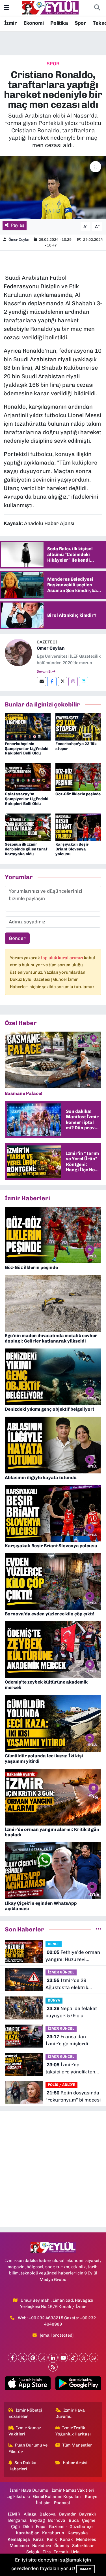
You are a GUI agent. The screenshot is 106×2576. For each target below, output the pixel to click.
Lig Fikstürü (18, 2496)
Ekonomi (34, 23)
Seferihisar (83, 2546)
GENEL (54, 1944)
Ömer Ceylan (20, 240)
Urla (75, 2552)
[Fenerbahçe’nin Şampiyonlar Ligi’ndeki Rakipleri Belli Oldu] (28, 726)
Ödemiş (62, 2546)
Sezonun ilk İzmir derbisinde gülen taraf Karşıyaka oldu (26, 849)
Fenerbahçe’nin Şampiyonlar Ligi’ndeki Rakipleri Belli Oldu (27, 749)
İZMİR (14, 2514)
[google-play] (78, 2384)
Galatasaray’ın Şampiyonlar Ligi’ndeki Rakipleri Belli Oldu (27, 799)
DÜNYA (54, 2000)
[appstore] (28, 2384)
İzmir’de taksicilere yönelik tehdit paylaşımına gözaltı (73, 2069)
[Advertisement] (53, 2169)
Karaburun (53, 2533)
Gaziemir (58, 2527)
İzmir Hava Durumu (70, 2413)
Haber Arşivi (75, 2463)
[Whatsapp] (94, 2357)
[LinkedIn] (53, 2357)
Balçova (48, 2514)
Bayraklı (87, 2514)
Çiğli (15, 2527)
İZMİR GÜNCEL (61, 1972)
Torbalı (61, 2552)
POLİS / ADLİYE (61, 2085)
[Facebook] (52, 682)
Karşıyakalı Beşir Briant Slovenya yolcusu (72, 849)
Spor (80, 23)
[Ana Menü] (6, 8)
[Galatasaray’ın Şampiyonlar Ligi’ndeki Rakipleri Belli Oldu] (28, 777)
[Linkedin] (84, 682)
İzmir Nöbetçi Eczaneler (25, 2413)
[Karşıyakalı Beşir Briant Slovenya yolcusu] (78, 827)
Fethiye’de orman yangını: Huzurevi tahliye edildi (73, 1956)
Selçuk (33, 2552)
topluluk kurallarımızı (62, 958)
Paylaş (18, 225)
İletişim (43, 2503)
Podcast (62, 2503)
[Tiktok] (73, 2357)
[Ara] (97, 8)
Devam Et (45, 672)
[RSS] (53, 2367)
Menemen (19, 2546)
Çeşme (89, 2520)
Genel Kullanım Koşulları (57, 2496)
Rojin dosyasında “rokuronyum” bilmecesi (73, 2096)
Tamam (86, 2569)
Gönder (17, 938)
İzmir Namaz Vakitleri (25, 2431)
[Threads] (84, 2357)
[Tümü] (99, 1929)
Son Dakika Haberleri (23, 2466)
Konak (66, 2539)
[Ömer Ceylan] (18, 652)
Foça (41, 2527)
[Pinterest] (33, 2357)
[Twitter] (63, 682)
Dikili (28, 2527)
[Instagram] (73, 682)
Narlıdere (42, 2546)
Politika (59, 23)
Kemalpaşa (19, 2539)
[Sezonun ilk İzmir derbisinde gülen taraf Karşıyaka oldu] (28, 827)
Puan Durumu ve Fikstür (28, 2448)
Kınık (52, 2539)
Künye (91, 2496)
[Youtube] (63, 2357)
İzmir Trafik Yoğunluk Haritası (73, 2431)
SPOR (53, 64)
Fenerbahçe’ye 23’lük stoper (76, 746)
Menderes (86, 2539)
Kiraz (38, 2539)
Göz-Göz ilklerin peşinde (78, 794)
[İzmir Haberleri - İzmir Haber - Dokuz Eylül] (50, 7)
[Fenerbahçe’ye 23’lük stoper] (78, 726)
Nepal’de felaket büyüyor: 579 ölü (71, 2012)
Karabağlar (27, 2533)
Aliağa (30, 2514)
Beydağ (37, 2520)
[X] (22, 2357)
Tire (47, 2552)
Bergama (17, 2520)
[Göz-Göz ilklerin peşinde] (78, 777)
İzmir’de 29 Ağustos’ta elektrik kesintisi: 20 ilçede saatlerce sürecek (67, 1984)
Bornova (57, 2520)
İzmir (10, 23)
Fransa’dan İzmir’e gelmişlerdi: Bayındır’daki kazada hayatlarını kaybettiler (71, 2041)
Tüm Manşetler (77, 2445)
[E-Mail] (41, 682)
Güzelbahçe (81, 2527)
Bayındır (68, 2514)
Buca (74, 2520)
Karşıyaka (78, 2533)
